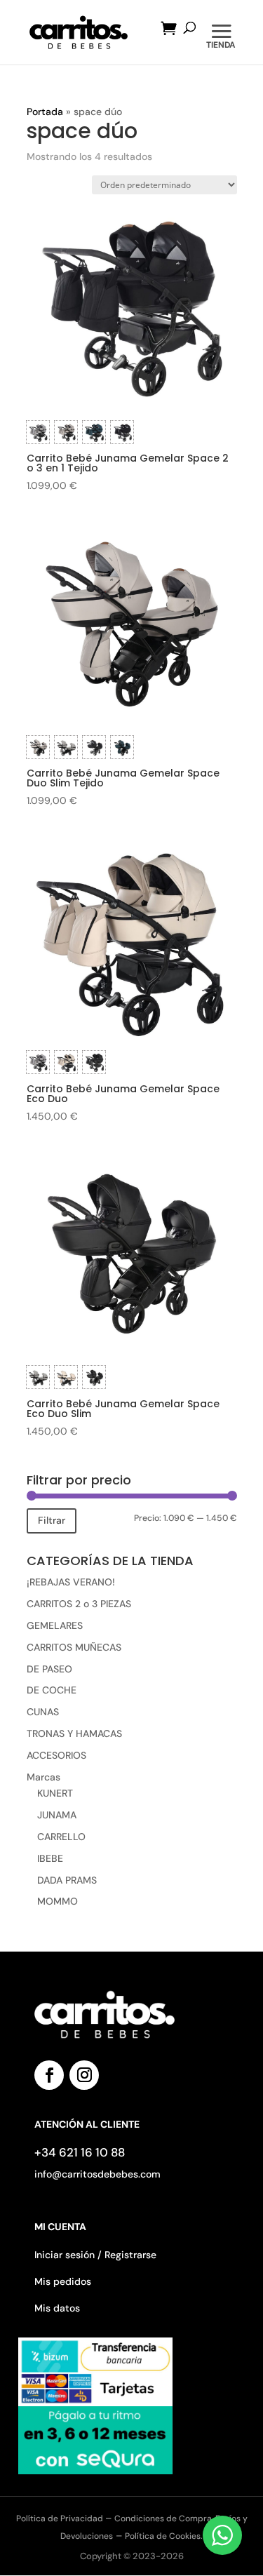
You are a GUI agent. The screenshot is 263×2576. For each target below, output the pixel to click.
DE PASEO (49, 1669)
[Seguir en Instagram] (84, 2075)
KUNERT (55, 1793)
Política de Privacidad (61, 2518)
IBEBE (50, 1858)
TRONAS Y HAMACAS (74, 1733)
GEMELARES (55, 1625)
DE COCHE (52, 1690)
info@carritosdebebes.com (97, 2174)
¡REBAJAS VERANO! (71, 1582)
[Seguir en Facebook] (49, 2075)
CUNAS (43, 1712)
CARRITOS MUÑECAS (74, 1647)
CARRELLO (61, 1837)
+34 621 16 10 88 (80, 2152)
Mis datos (57, 2308)
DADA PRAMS (67, 1880)
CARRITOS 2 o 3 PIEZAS (79, 1604)
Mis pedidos (63, 2281)
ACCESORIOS (56, 1755)
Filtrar (52, 1520)
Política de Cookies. (164, 2536)
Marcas (43, 1777)
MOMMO (58, 1901)
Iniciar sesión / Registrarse (95, 2255)
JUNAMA (57, 1815)
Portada (45, 112)
